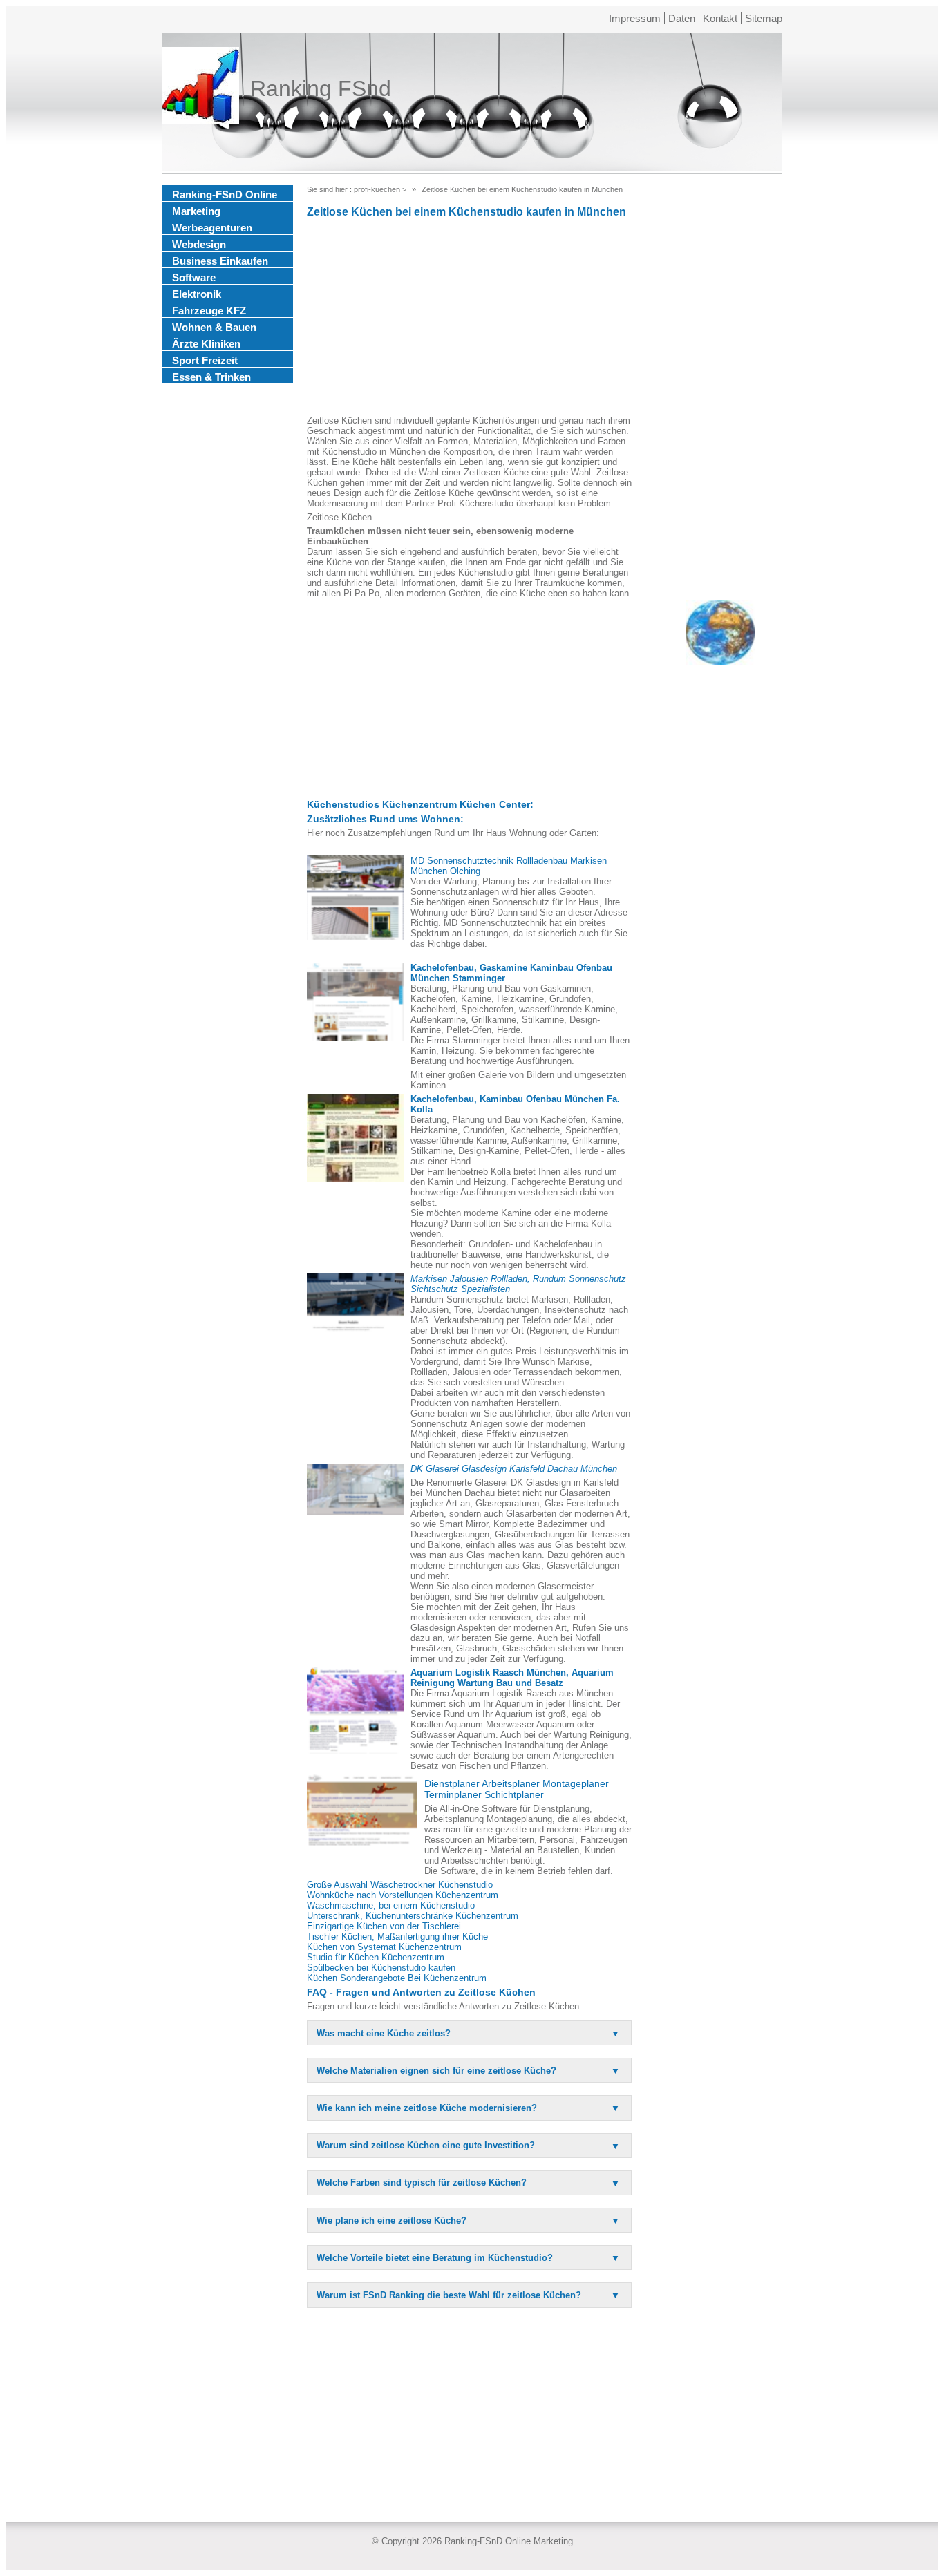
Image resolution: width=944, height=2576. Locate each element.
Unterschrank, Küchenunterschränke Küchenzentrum (413, 1916)
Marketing (196, 211)
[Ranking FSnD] (200, 88)
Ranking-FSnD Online (225, 195)
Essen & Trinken (211, 377)
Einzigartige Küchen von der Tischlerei (384, 1926)
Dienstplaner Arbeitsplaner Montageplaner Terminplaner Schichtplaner (517, 1789)
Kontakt (720, 18)
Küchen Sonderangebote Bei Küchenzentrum (397, 1978)
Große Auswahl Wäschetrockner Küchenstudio (400, 1885)
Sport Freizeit (205, 360)
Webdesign (199, 244)
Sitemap (764, 18)
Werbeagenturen (212, 228)
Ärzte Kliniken (206, 344)
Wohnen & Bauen (214, 327)
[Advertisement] (469, 319)
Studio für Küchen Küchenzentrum (376, 1957)
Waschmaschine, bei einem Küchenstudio (391, 1905)
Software (194, 277)
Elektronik (197, 294)
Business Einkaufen (220, 261)
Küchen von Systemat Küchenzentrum (384, 1947)
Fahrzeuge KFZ (209, 311)
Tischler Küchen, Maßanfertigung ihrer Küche (397, 1936)
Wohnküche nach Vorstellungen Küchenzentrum (403, 1895)
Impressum (635, 18)
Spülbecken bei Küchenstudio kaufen (381, 1968)
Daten (682, 18)
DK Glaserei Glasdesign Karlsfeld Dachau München (514, 1469)
